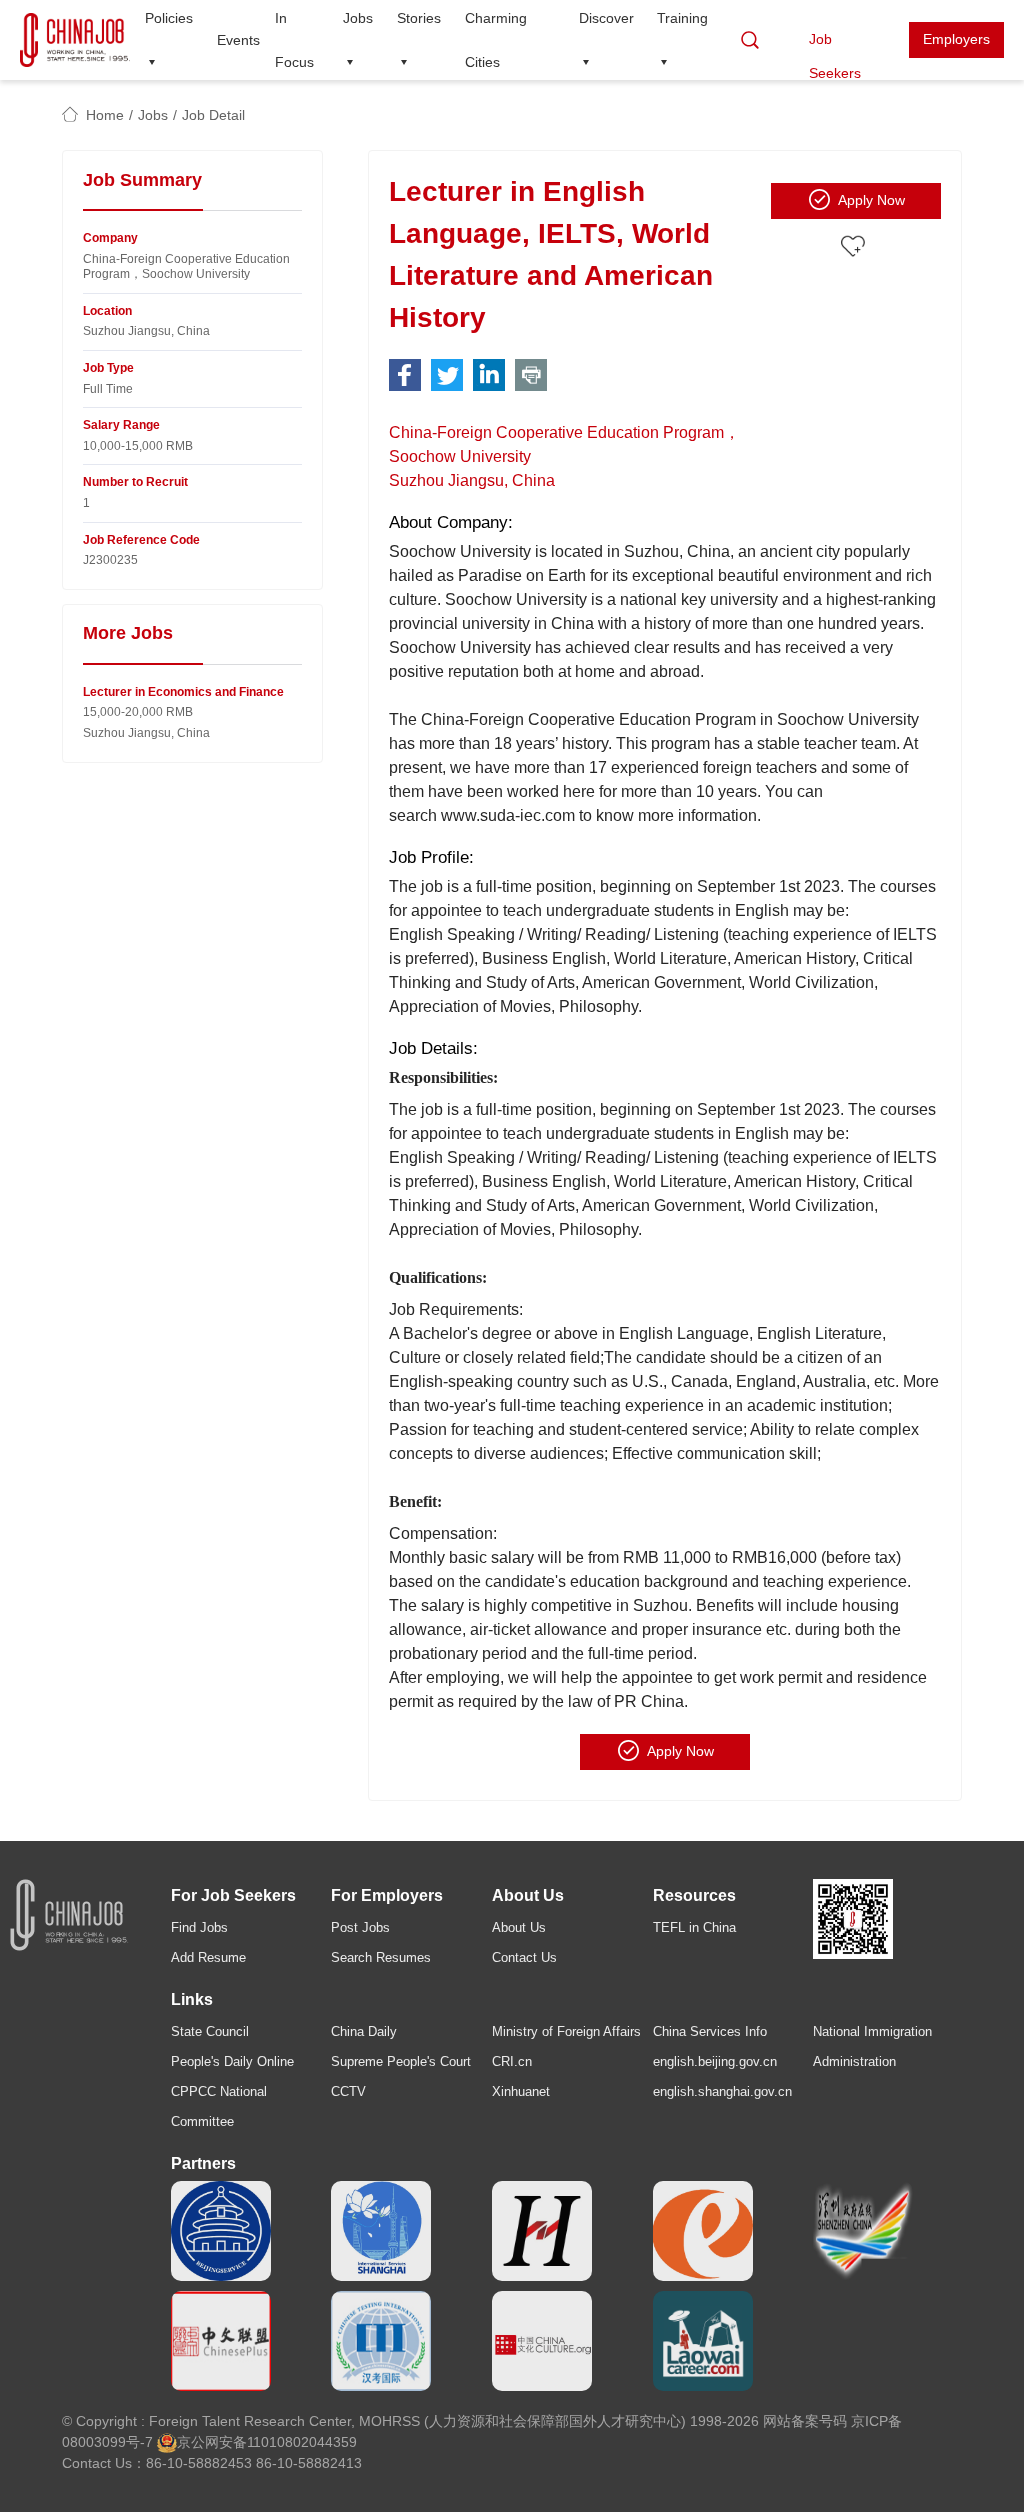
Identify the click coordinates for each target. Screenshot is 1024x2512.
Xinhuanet (521, 2091)
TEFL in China (694, 1927)
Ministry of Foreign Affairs (566, 2031)
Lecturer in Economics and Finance (183, 692)
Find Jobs (199, 1927)
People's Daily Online (232, 2061)
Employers (956, 39)
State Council (210, 2031)
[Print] (531, 375)
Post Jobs (360, 1927)
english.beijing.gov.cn (715, 2061)
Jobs (153, 115)
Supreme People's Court (401, 2061)
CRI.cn (512, 2061)
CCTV (348, 2091)
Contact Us (524, 1957)
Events (238, 40)
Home (105, 115)
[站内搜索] (750, 40)
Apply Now (871, 200)
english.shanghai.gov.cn (722, 2091)
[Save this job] (856, 247)
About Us (519, 1927)
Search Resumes (381, 1957)
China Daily (364, 2031)
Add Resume (208, 1957)
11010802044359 (302, 2442)
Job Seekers (835, 44)
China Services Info (710, 2031)
